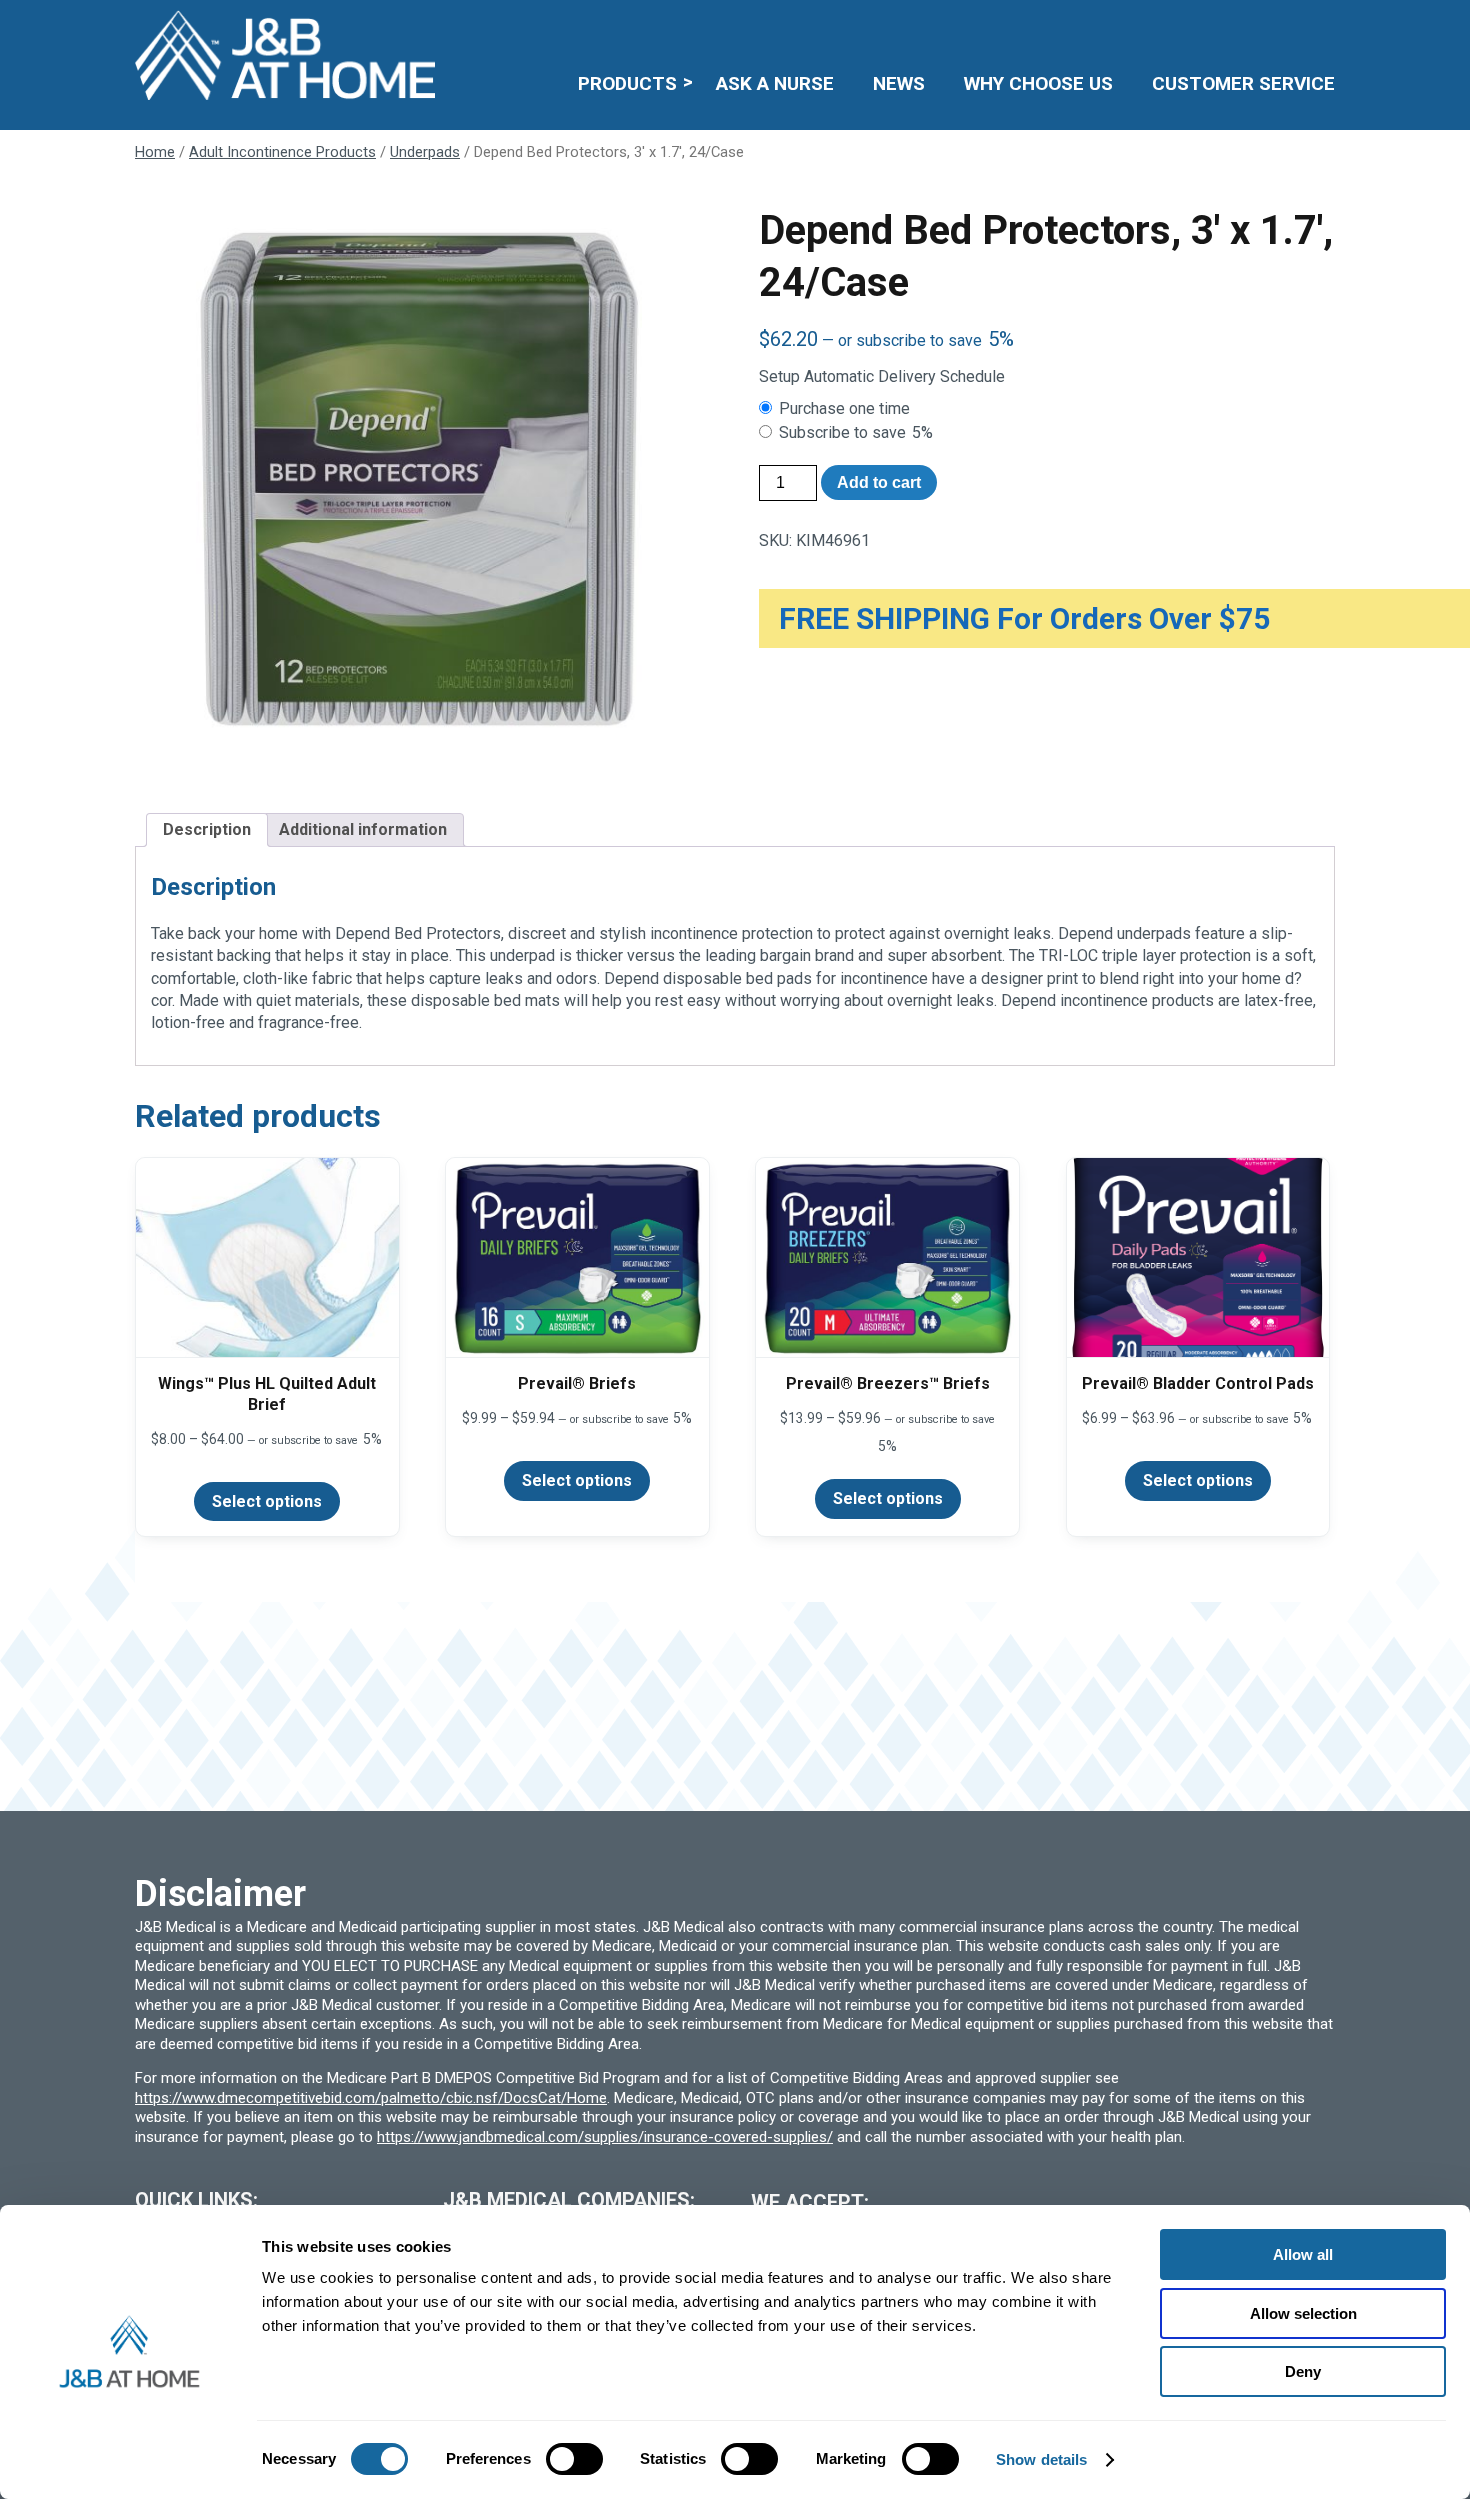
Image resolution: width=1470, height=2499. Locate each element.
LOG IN (1189, 25)
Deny (1303, 2371)
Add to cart (879, 482)
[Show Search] (1322, 25)
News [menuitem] (899, 83)
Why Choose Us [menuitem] (1038, 83)
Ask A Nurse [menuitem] (775, 83)
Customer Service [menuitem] (1243, 83)
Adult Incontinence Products (282, 152)
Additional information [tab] (363, 829)
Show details (1041, 2459)
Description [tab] (207, 829)
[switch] (574, 2459)
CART (1272, 25)
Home (155, 152)
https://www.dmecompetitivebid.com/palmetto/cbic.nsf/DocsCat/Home (371, 2098)
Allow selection (1303, 2313)
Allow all (1303, 2254)
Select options (267, 1501)
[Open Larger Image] (423, 493)
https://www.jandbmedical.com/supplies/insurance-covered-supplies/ (605, 2137)
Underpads (425, 152)
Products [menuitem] (627, 83)
